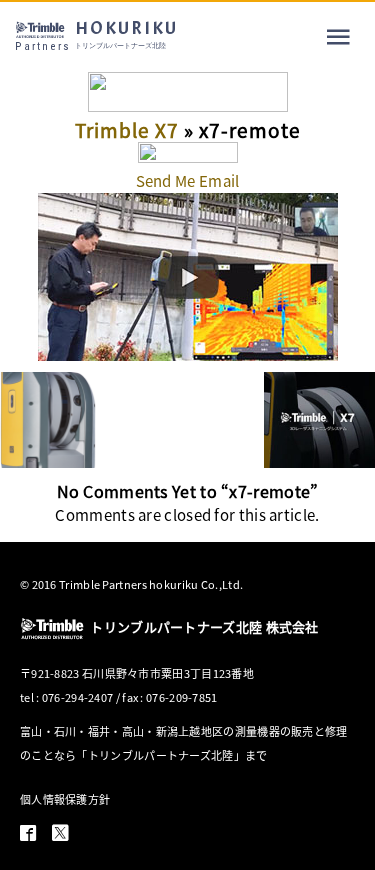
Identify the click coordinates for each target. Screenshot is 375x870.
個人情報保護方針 (65, 799)
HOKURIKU (96, 35)
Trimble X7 (127, 129)
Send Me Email (188, 180)
